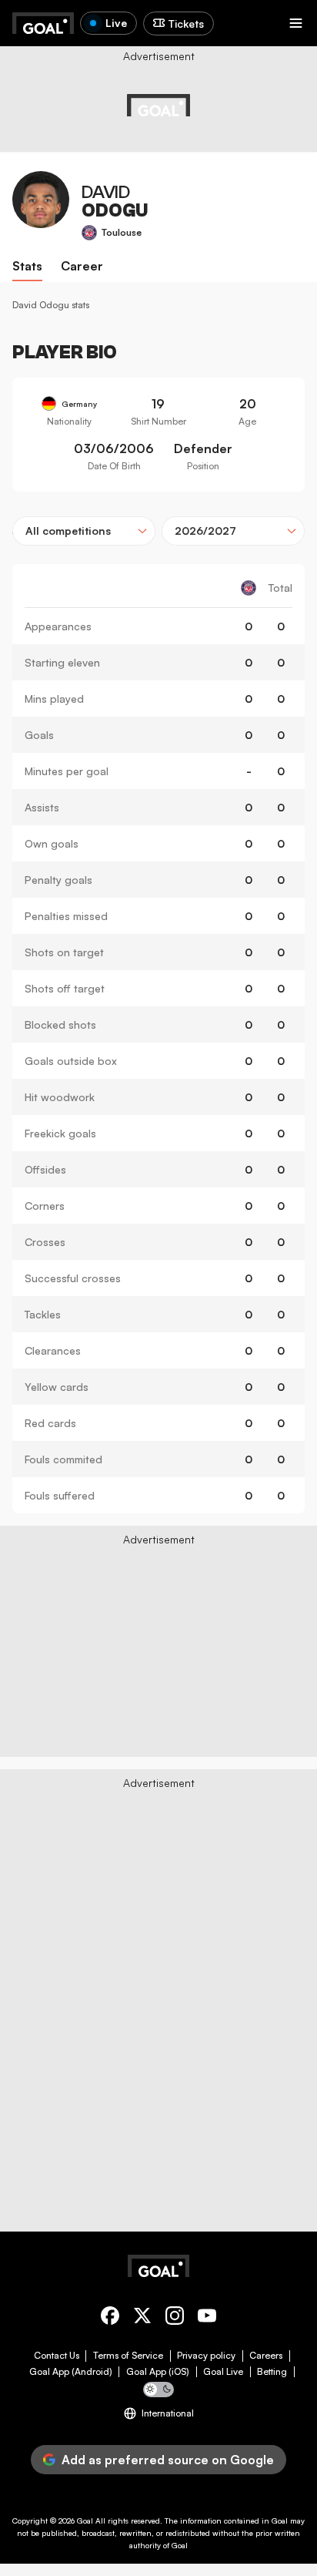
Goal (85, 2521)
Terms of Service (128, 2356)
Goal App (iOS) (158, 2372)
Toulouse (122, 232)
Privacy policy (206, 2356)
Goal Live (223, 2372)
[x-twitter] (142, 2318)
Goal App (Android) (71, 2372)
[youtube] (207, 2318)
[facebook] (110, 2318)
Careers (266, 2356)
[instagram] (175, 2318)
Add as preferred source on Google (168, 2460)
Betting (272, 2372)
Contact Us (57, 2356)
